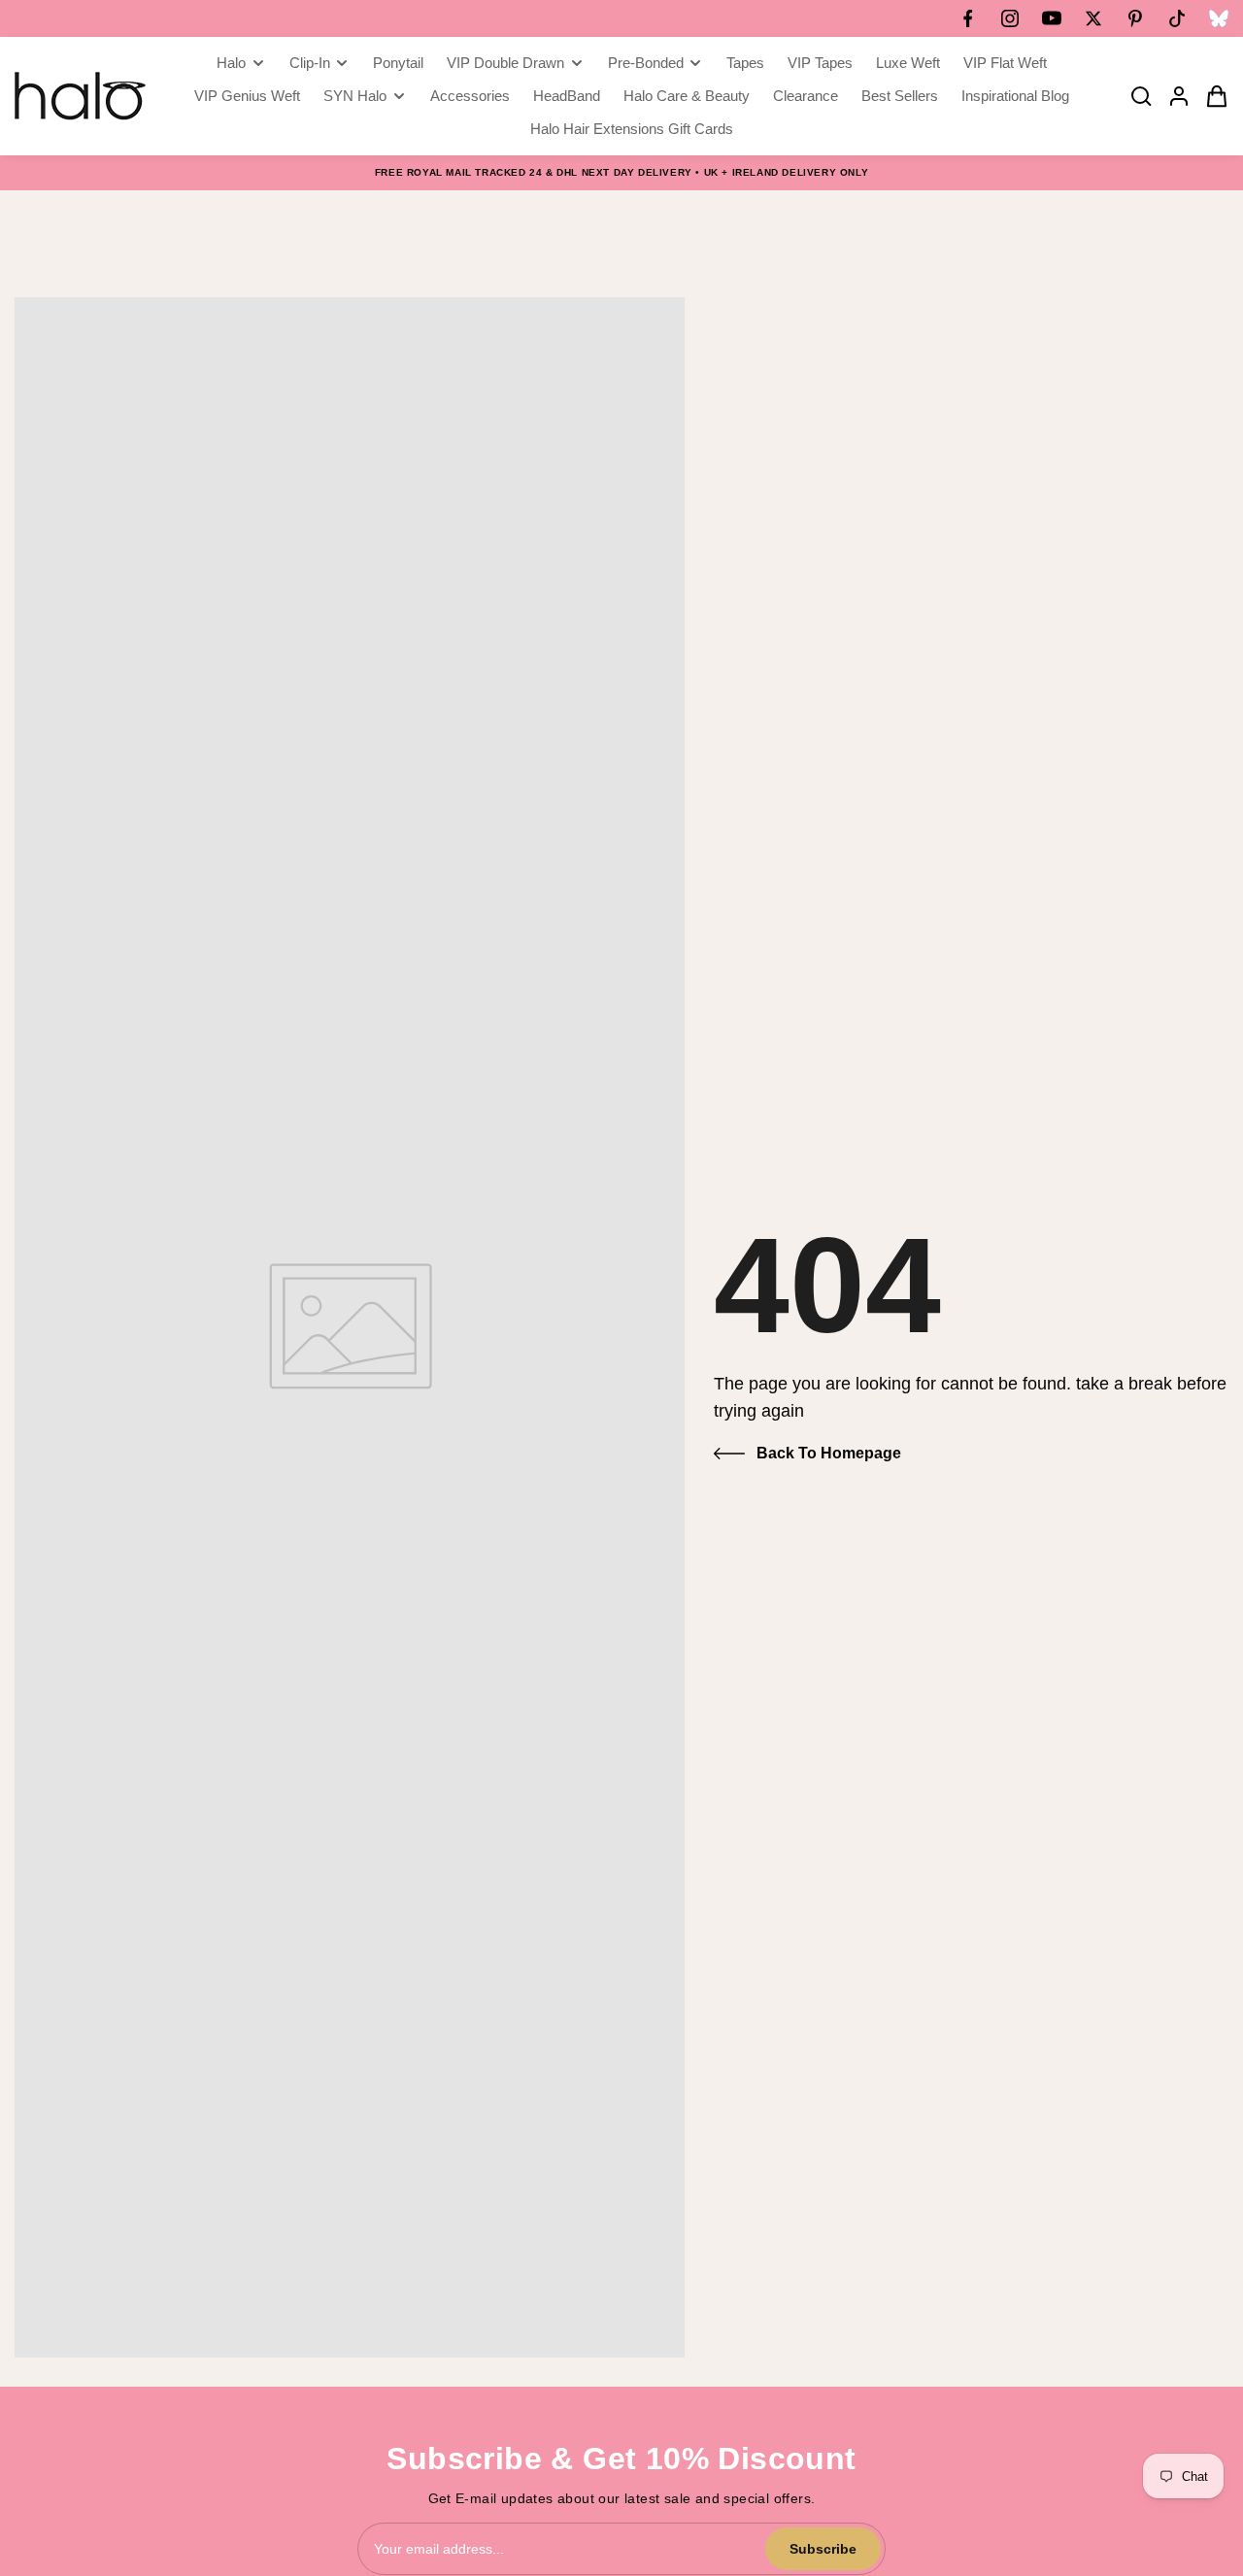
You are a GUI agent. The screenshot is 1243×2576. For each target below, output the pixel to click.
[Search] (1135, 96)
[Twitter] (1093, 18)
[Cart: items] (1211, 96)
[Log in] (1173, 96)
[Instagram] (1010, 18)
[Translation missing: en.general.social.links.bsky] (1219, 18)
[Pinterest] (1135, 18)
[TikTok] (1177, 18)
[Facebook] (968, 18)
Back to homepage (829, 1453)
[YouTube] (1052, 18)
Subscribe (823, 2549)
